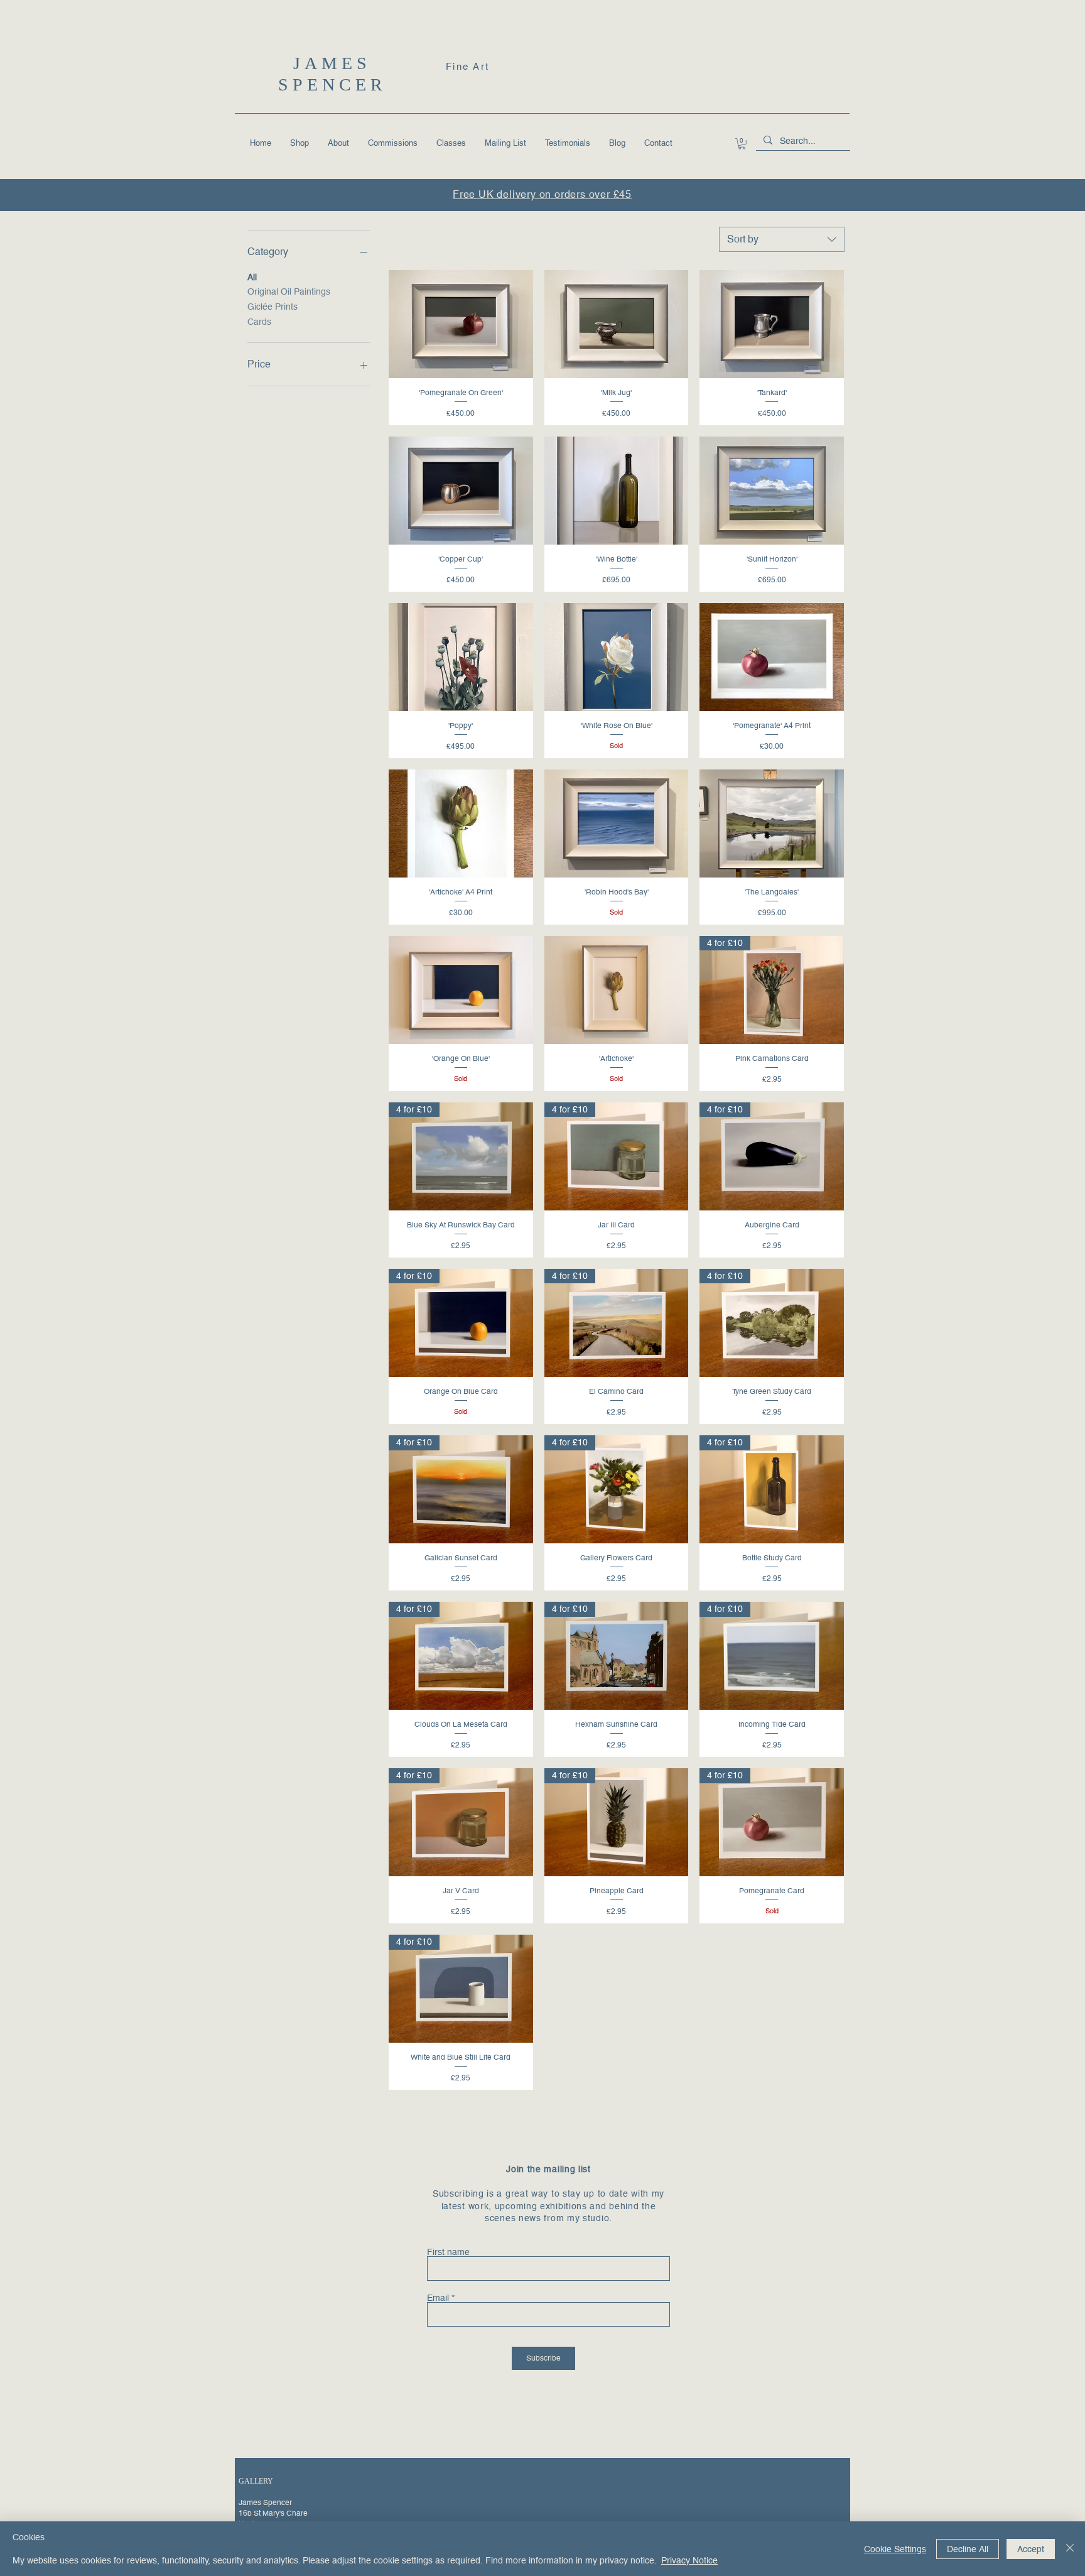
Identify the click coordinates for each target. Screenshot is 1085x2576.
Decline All (968, 2549)
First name (448, 2252)
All (252, 277)
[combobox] (782, 239)
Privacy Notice (689, 2560)
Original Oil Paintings (289, 291)
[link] (742, 144)
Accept (1031, 2549)
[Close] (1070, 2549)
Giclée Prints (273, 307)
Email (438, 2298)
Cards (259, 322)
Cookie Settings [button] (895, 2549)
